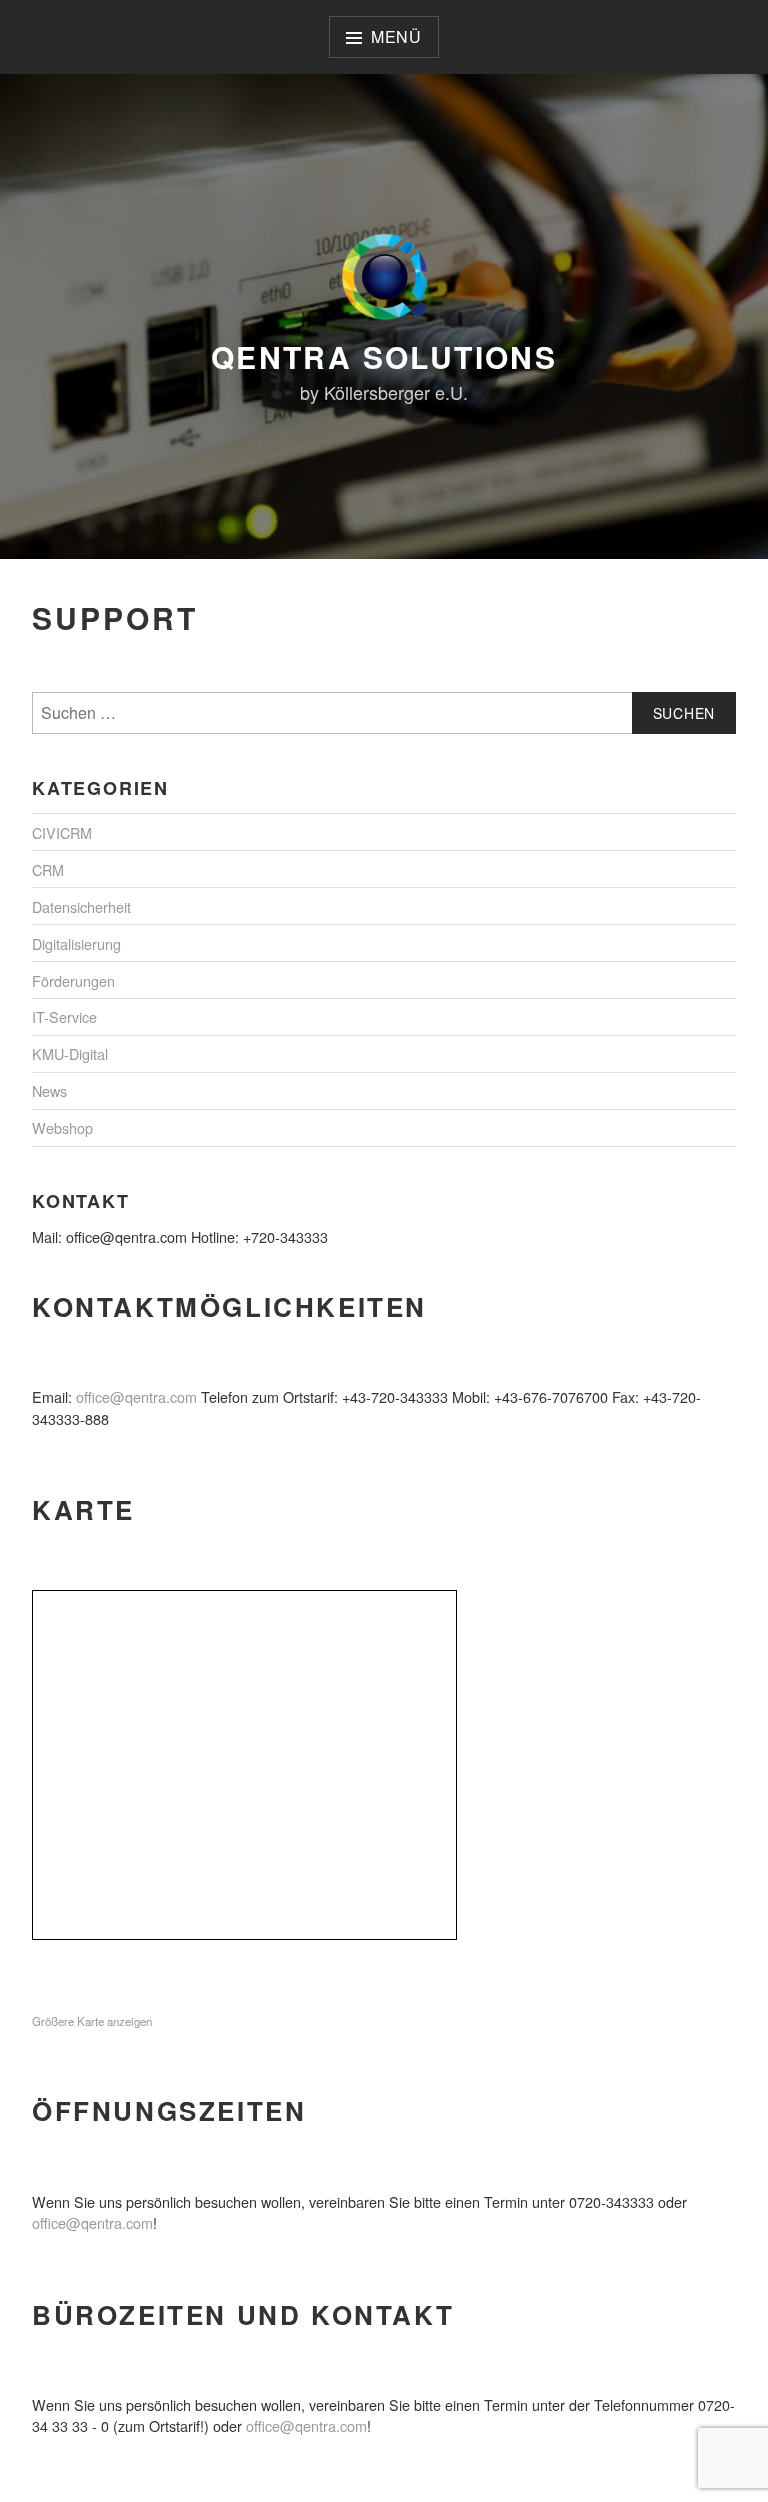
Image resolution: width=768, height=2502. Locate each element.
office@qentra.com (136, 1396)
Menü (396, 36)
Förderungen (73, 980)
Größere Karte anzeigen (92, 2021)
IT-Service (64, 1016)
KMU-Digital (70, 1053)
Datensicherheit (81, 906)
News (49, 1090)
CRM (48, 869)
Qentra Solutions (384, 356)
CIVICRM (62, 832)
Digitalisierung (76, 943)
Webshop (62, 1127)
